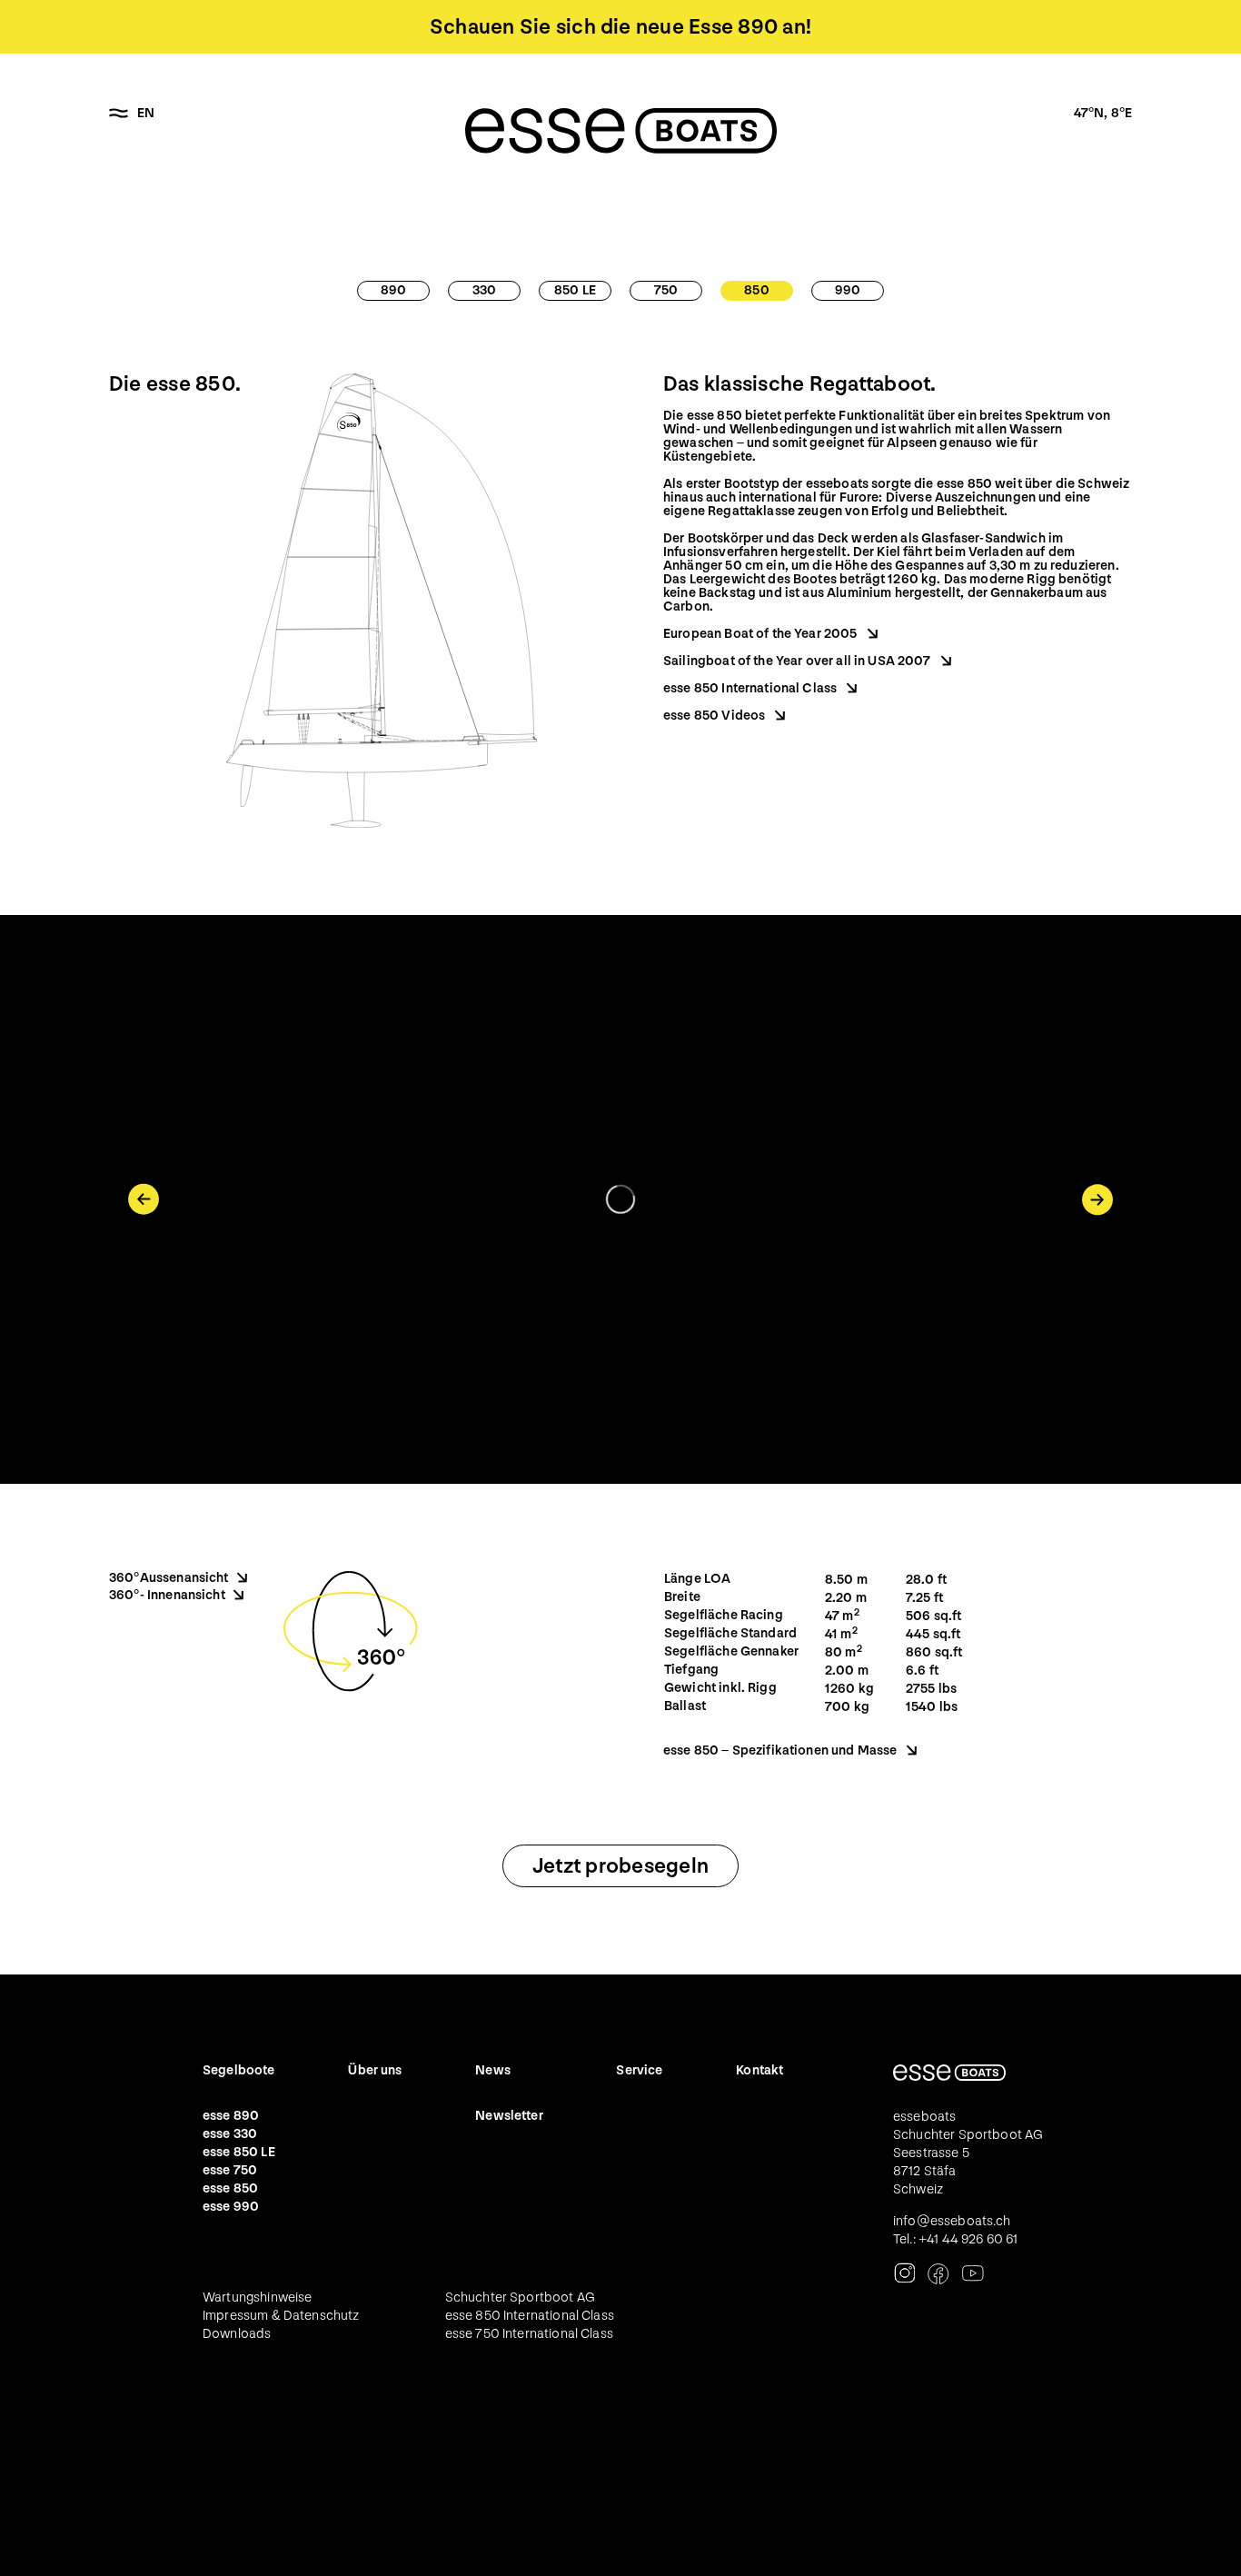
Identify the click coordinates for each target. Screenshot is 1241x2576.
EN (146, 113)
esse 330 (230, 2134)
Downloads (237, 2334)
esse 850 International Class (530, 2316)
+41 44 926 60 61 (968, 2239)
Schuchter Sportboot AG (520, 2298)
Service (639, 2070)
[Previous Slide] (144, 1199)
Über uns (375, 2070)
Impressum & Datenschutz (281, 2316)
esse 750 (230, 2170)
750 (666, 290)
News (493, 2070)
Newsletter (509, 2116)
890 (393, 290)
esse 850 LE (239, 2152)
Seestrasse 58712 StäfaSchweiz (931, 2171)
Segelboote (239, 2070)
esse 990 (231, 2207)
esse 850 (230, 2188)
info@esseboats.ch (952, 2221)
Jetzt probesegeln (620, 1866)
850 (756, 290)
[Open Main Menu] (119, 114)
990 (848, 290)
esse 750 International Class (529, 2334)
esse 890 (231, 2116)
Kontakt (759, 2070)
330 (484, 290)
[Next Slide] (1097, 1199)
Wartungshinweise (257, 2298)
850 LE (575, 290)
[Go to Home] (621, 131)
